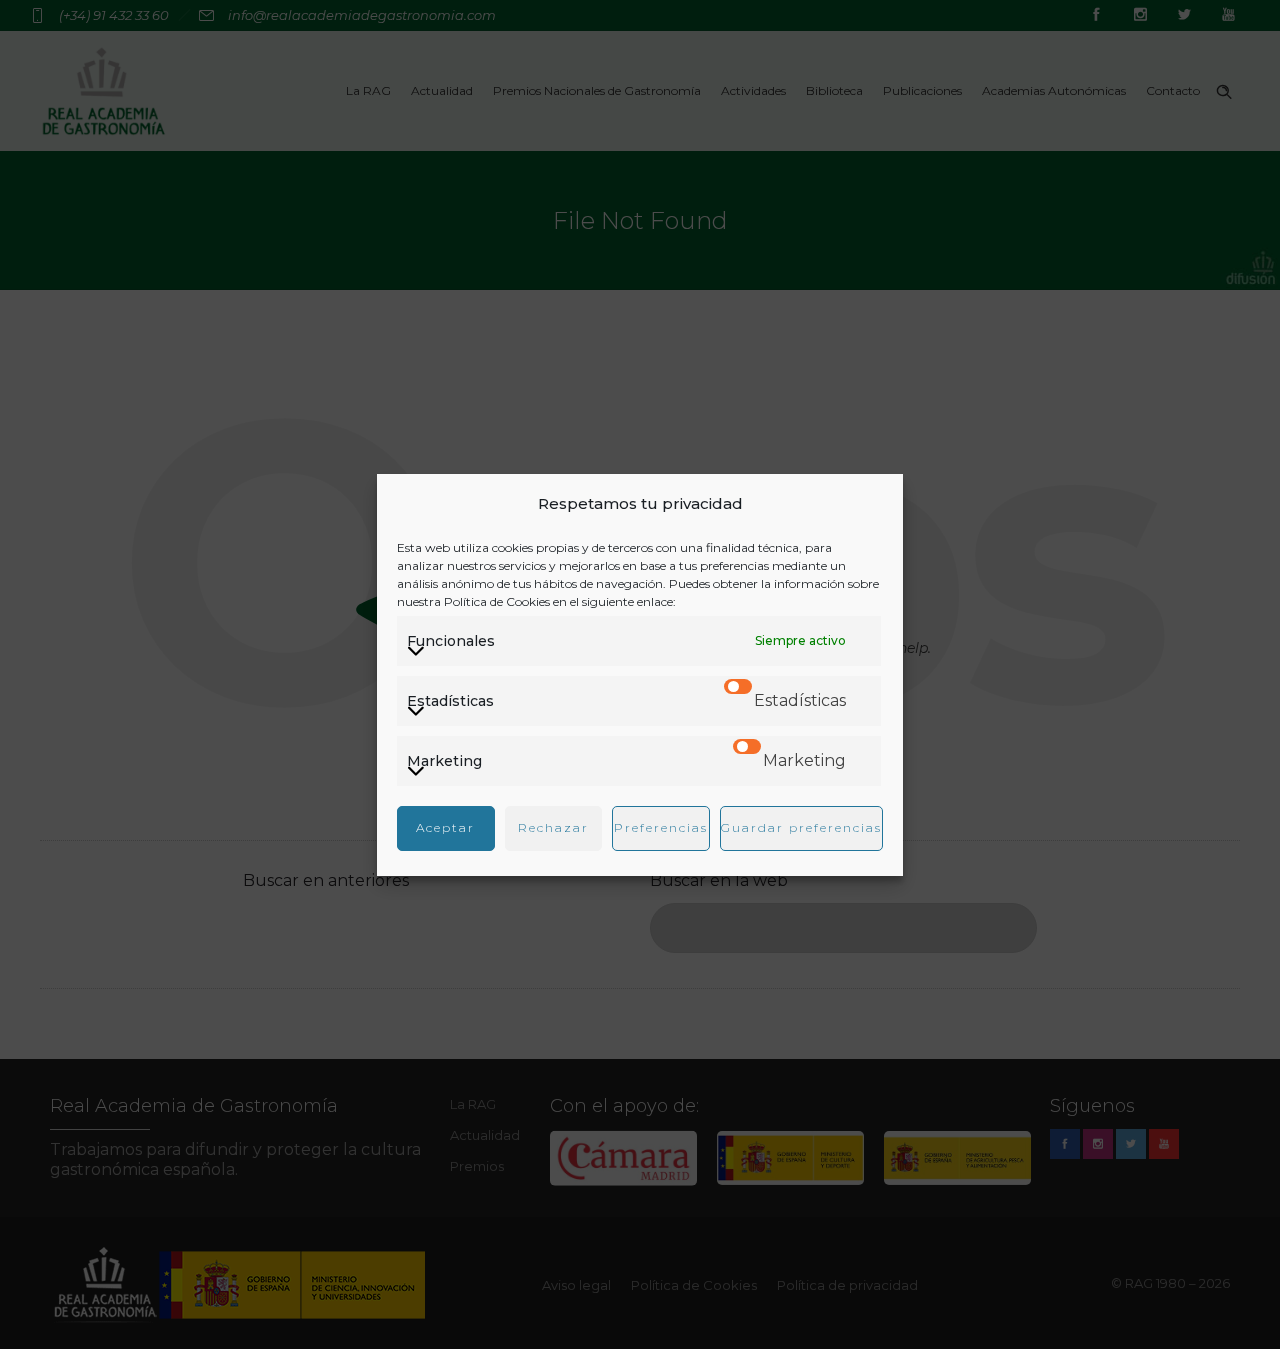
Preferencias (661, 827)
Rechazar (553, 827)
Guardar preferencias (801, 827)
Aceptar (445, 827)
